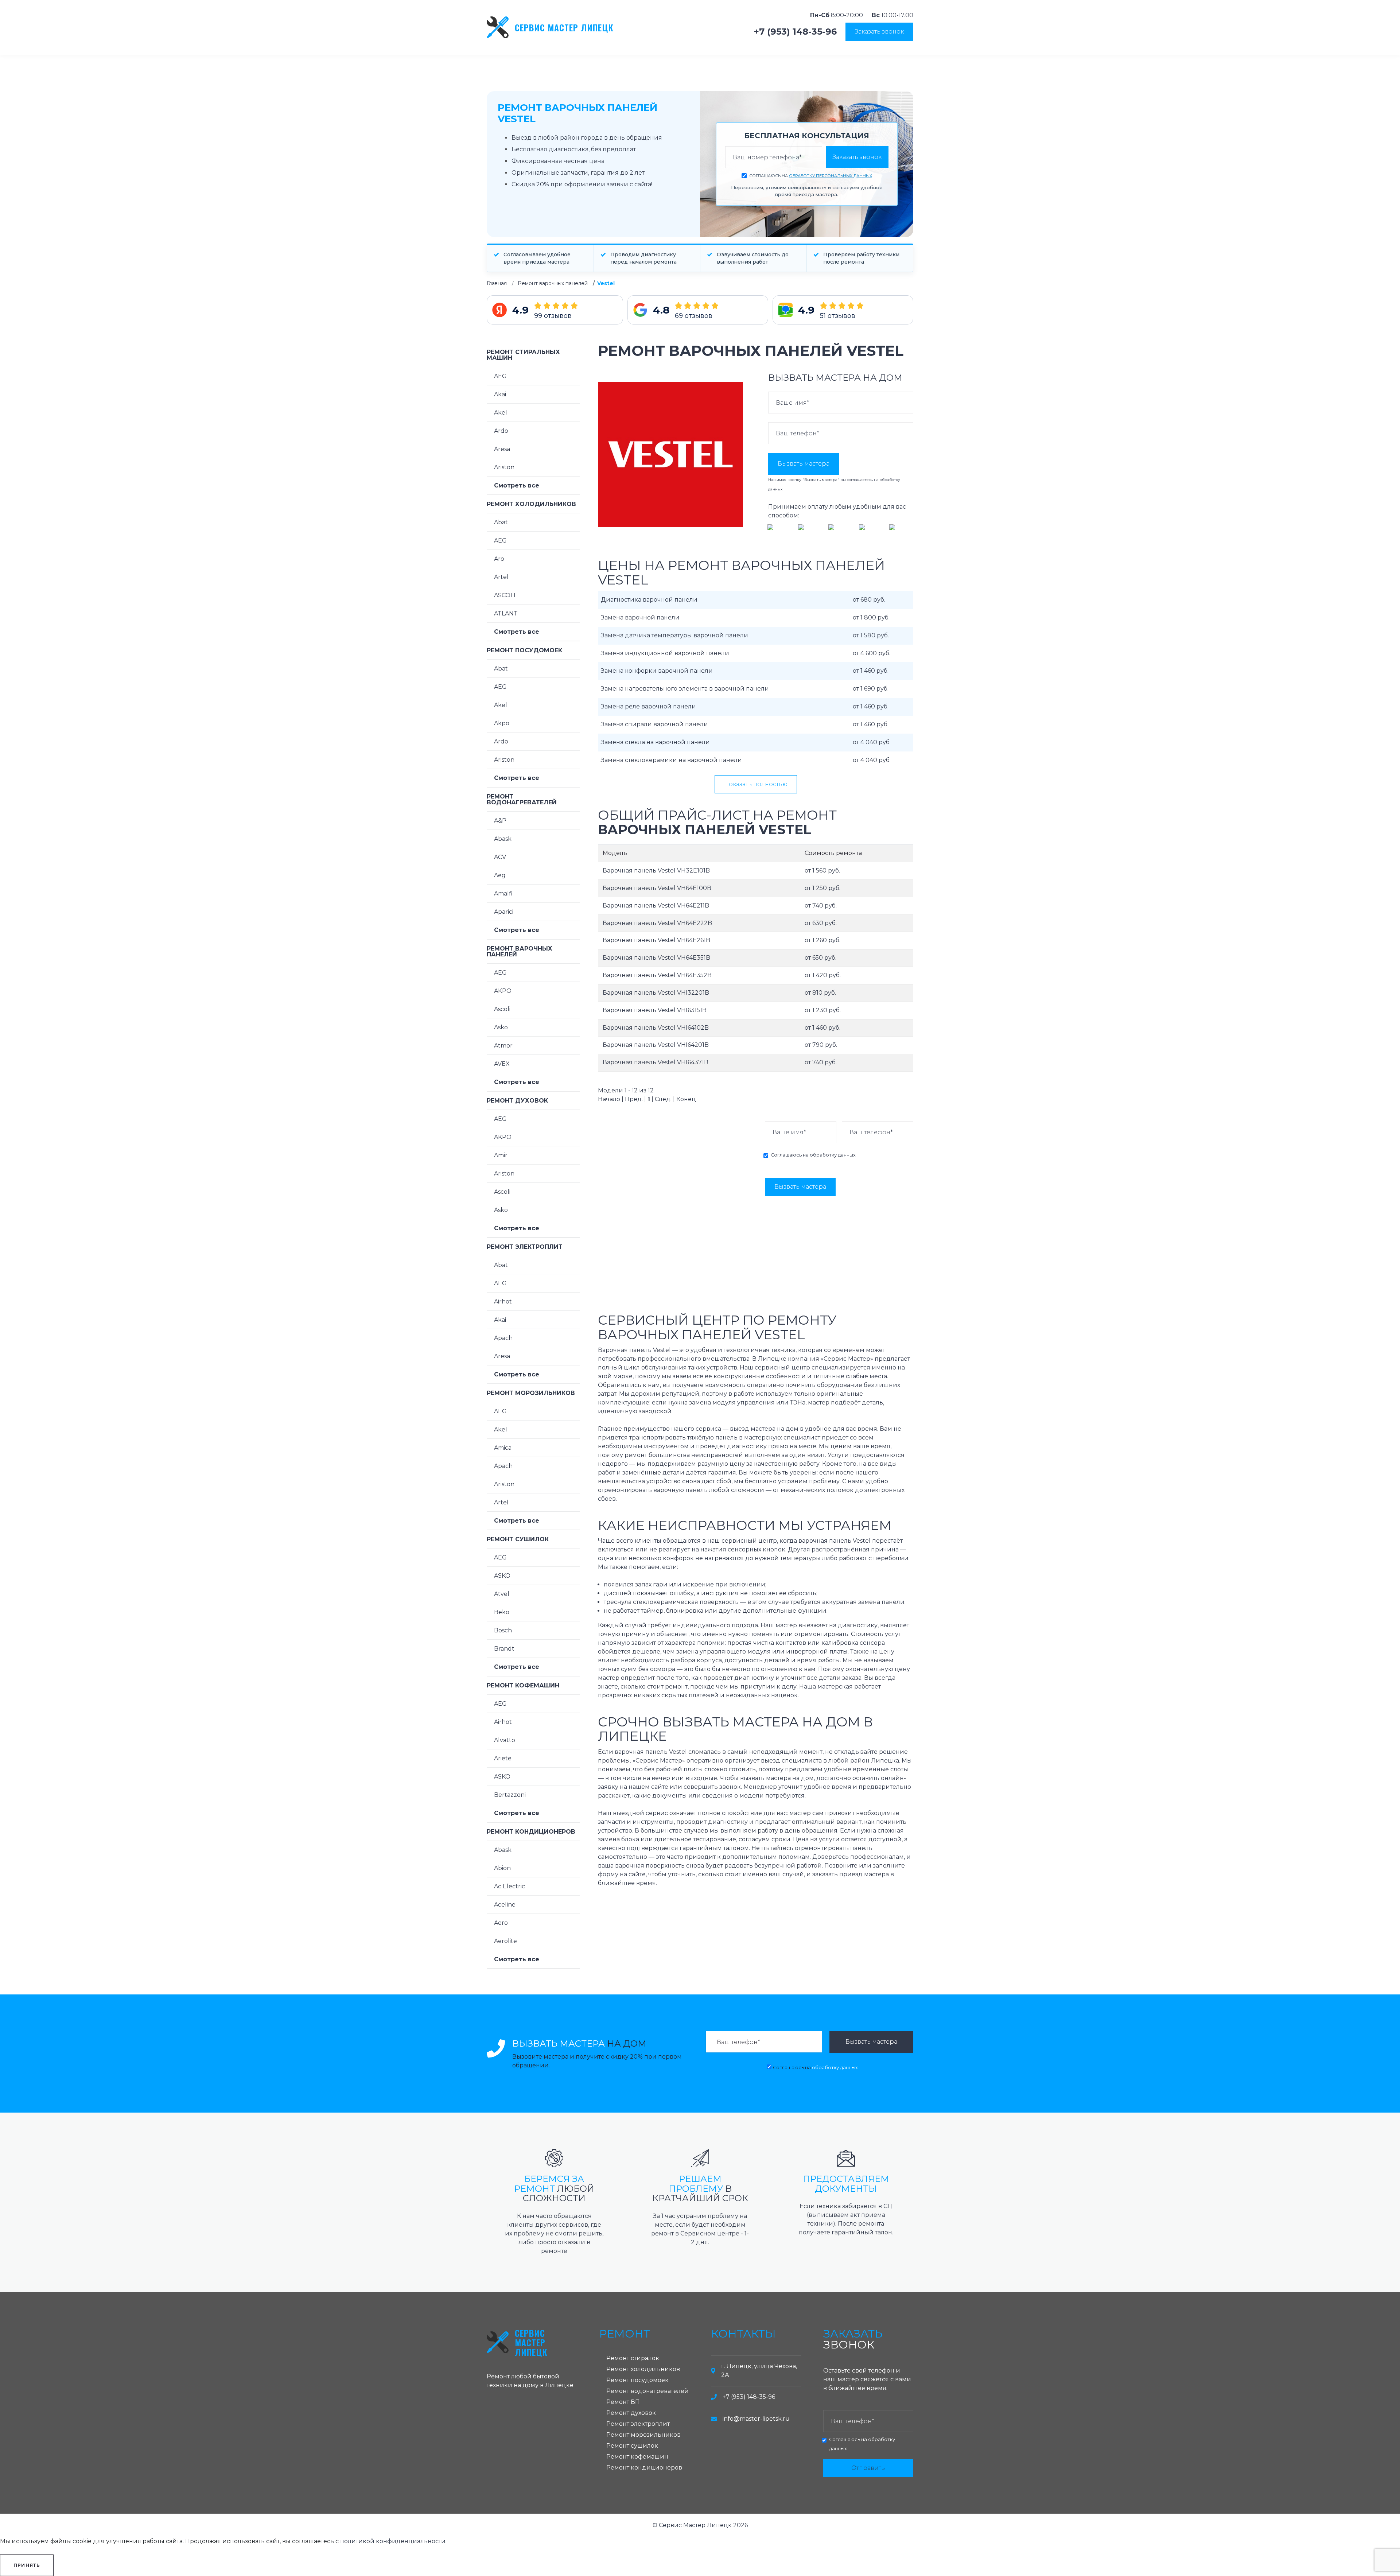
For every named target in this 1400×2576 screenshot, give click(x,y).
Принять (27, 2565)
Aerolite (505, 1941)
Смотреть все (517, 485)
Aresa (502, 449)
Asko (501, 1027)
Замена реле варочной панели (648, 706)
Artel (501, 577)
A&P (500, 821)
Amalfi (503, 893)
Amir (501, 1155)
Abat (501, 522)
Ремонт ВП (623, 2402)
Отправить (868, 2468)
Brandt (504, 1649)
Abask (503, 839)
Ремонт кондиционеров (531, 1832)
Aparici (504, 912)
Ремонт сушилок (518, 1539)
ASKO (502, 1576)
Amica (503, 1448)
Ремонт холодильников (531, 504)
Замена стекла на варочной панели (655, 742)
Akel (501, 413)
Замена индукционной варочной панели (665, 653)
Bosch (503, 1630)
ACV (500, 857)
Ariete (503, 1758)
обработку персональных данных (831, 176)
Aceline (505, 1905)
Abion (502, 1868)
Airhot (503, 1301)
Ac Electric (510, 1886)
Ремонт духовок (517, 1101)
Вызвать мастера (804, 464)
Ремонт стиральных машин (523, 355)
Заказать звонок (879, 32)
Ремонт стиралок (633, 2358)
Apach (503, 1338)
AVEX (502, 1064)
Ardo (501, 431)
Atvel (502, 1594)
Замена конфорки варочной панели (657, 671)
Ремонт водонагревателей (522, 799)
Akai (500, 394)
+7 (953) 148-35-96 (795, 32)
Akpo (502, 723)
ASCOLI (505, 595)
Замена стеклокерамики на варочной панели (671, 760)
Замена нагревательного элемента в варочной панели (685, 689)
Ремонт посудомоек (524, 650)
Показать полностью (756, 784)
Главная (497, 283)
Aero (501, 1923)
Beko (502, 1612)
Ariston (504, 467)
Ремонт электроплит (525, 1247)
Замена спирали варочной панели (654, 724)
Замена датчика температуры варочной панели (674, 635)
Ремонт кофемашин (523, 1685)
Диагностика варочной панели (649, 600)
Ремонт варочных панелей (553, 283)
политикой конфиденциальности (393, 2541)
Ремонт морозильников (531, 1393)
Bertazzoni (510, 1795)
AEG (500, 376)
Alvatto (505, 1740)
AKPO (503, 991)
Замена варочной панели (640, 617)
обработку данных (833, 1155)
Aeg (500, 875)
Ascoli (502, 1009)
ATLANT (506, 613)
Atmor (503, 1046)
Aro (499, 559)
